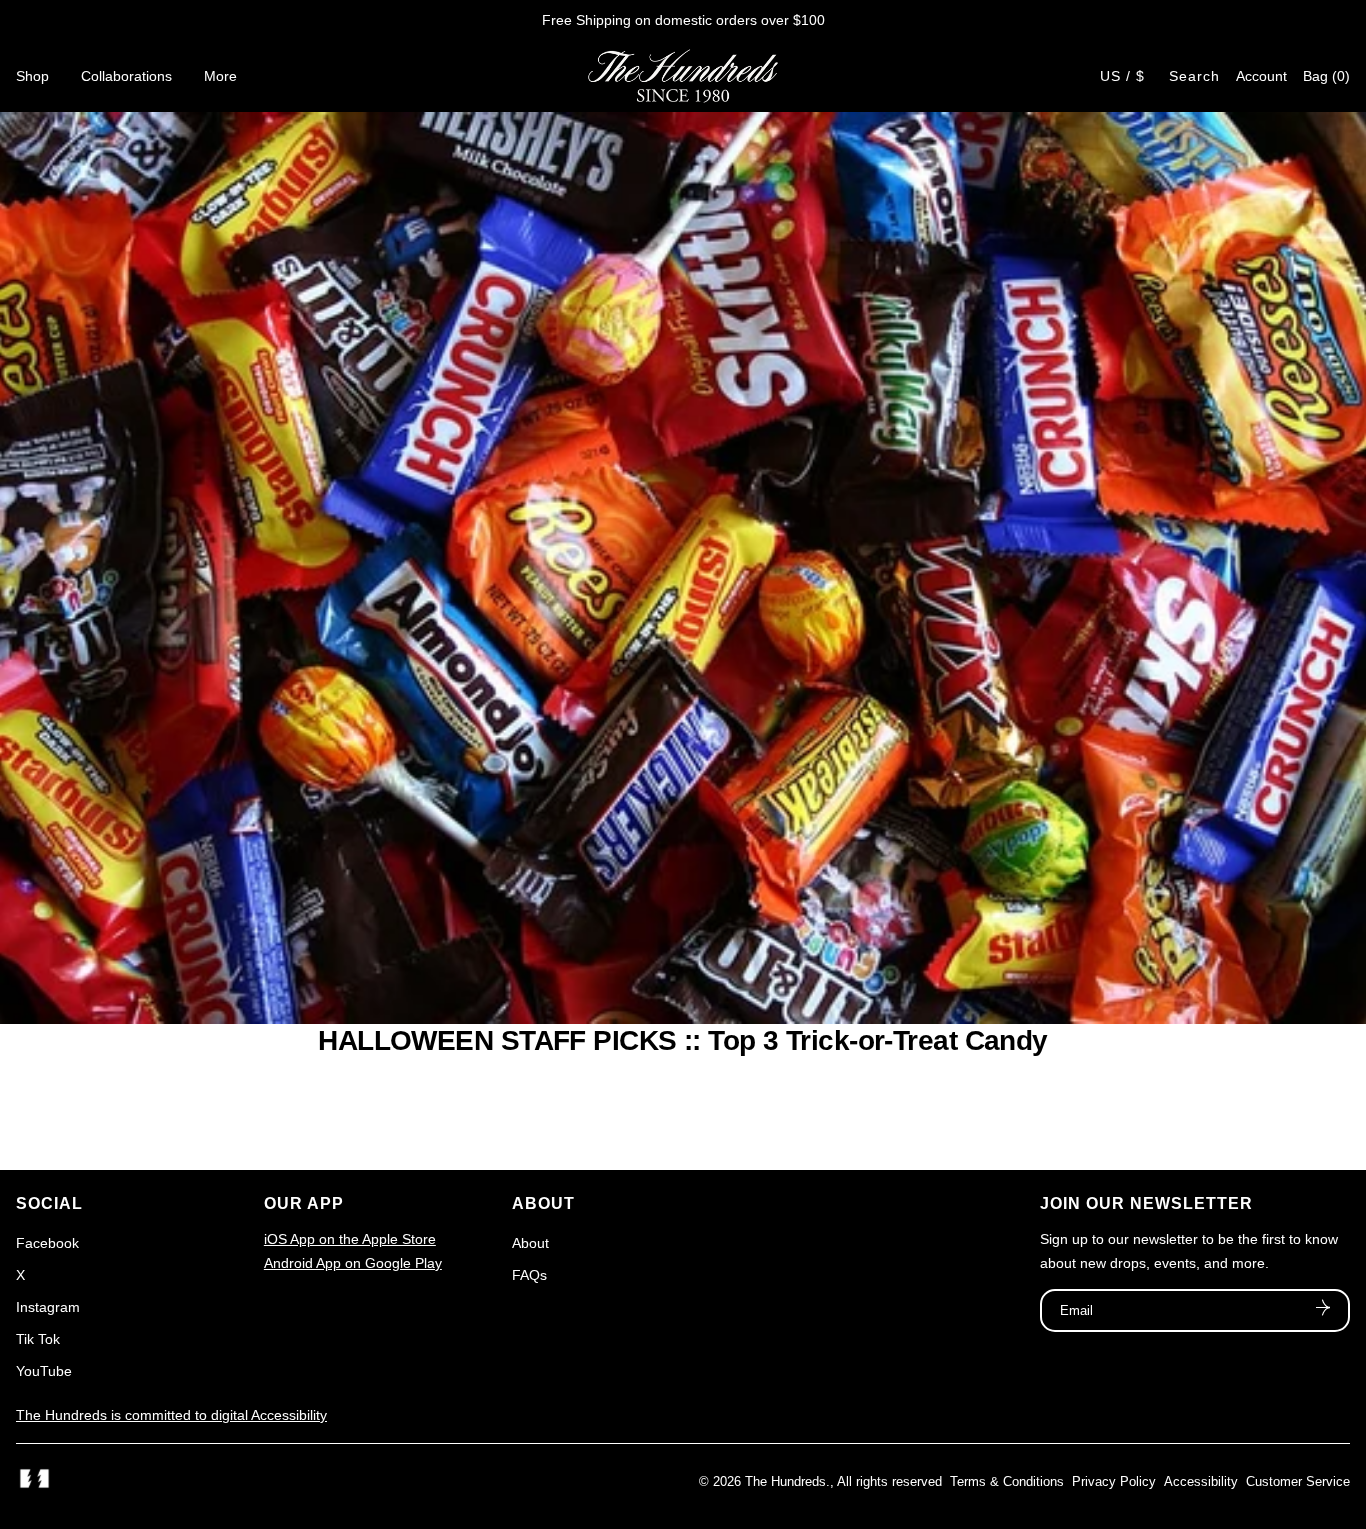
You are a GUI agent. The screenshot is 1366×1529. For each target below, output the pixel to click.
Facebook (47, 1243)
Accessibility (1201, 1481)
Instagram (48, 1307)
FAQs (529, 1275)
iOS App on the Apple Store (350, 1239)
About (530, 1243)
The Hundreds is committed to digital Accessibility (171, 1415)
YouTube (44, 1371)
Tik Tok (38, 1339)
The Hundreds (785, 1481)
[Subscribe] (1323, 1310)
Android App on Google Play (353, 1263)
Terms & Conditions (1007, 1481)
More (220, 76)
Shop (32, 76)
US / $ (1122, 76)
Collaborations (126, 76)
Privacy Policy (1114, 1481)
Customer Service (1298, 1481)
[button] (1326, 76)
